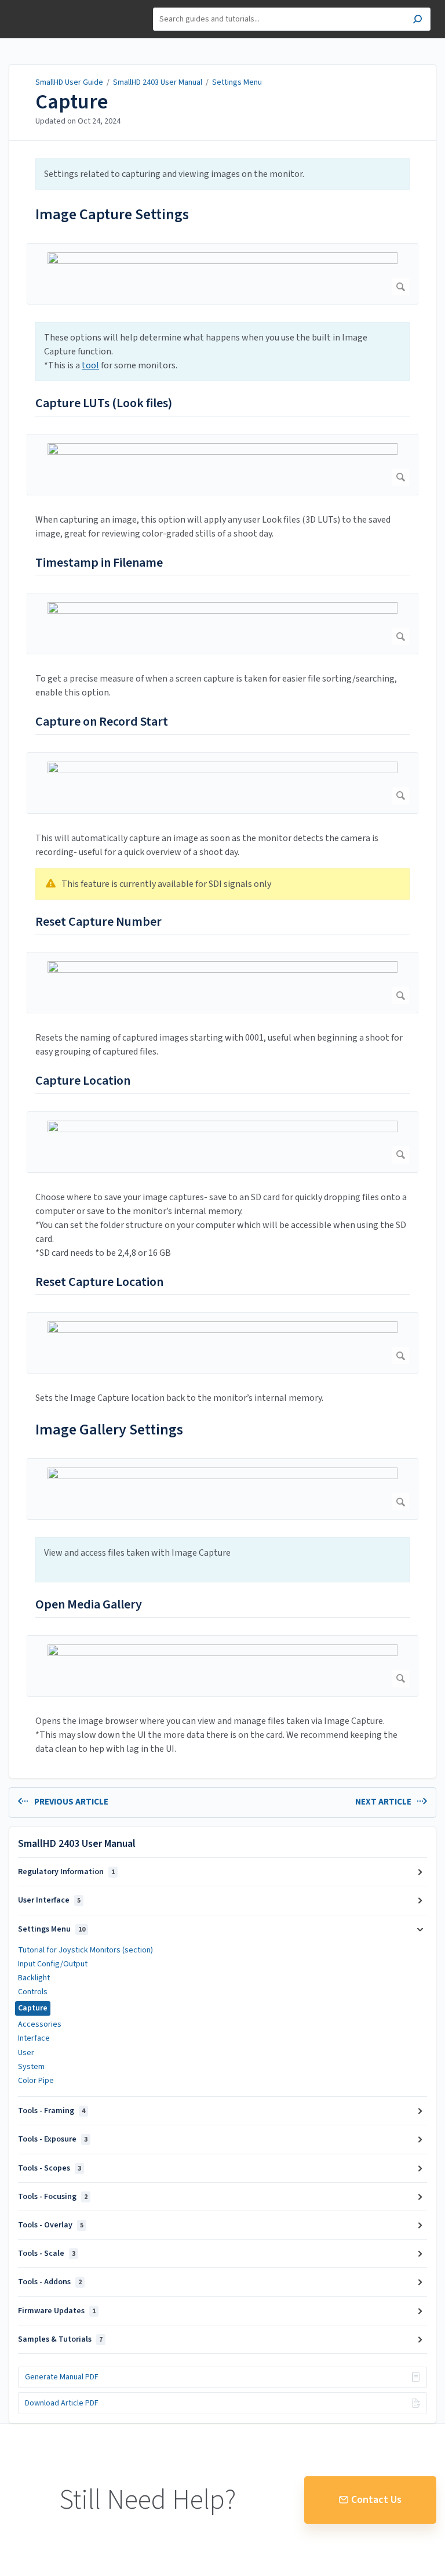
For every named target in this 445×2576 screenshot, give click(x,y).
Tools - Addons (50, 2282)
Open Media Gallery (89, 1605)
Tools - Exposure (53, 2139)
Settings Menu (237, 82)
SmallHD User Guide (69, 82)
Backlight (34, 1978)
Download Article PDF (62, 2403)
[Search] (417, 21)
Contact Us (376, 2500)
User (26, 2053)
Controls (33, 1992)
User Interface (49, 1900)
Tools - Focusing (53, 2197)
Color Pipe (36, 2081)
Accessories (40, 2024)
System (31, 2067)
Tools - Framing (52, 2111)
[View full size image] (222, 274)
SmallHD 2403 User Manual (158, 82)
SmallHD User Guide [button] (51, 6)
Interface (34, 2038)
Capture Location (83, 1081)
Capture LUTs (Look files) (104, 404)
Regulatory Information (66, 1872)
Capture (72, 102)
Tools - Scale (47, 2253)
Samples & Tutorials (60, 2339)
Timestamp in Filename (99, 563)
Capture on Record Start (102, 722)
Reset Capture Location (99, 1282)
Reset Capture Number (99, 922)
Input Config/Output (53, 1964)
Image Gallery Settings (109, 1430)
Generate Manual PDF (62, 2377)
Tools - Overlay (51, 2225)
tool (90, 365)
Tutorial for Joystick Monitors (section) (85, 1950)
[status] (222, 174)
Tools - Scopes (50, 2168)
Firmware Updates (57, 2311)
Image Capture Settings (112, 214)
